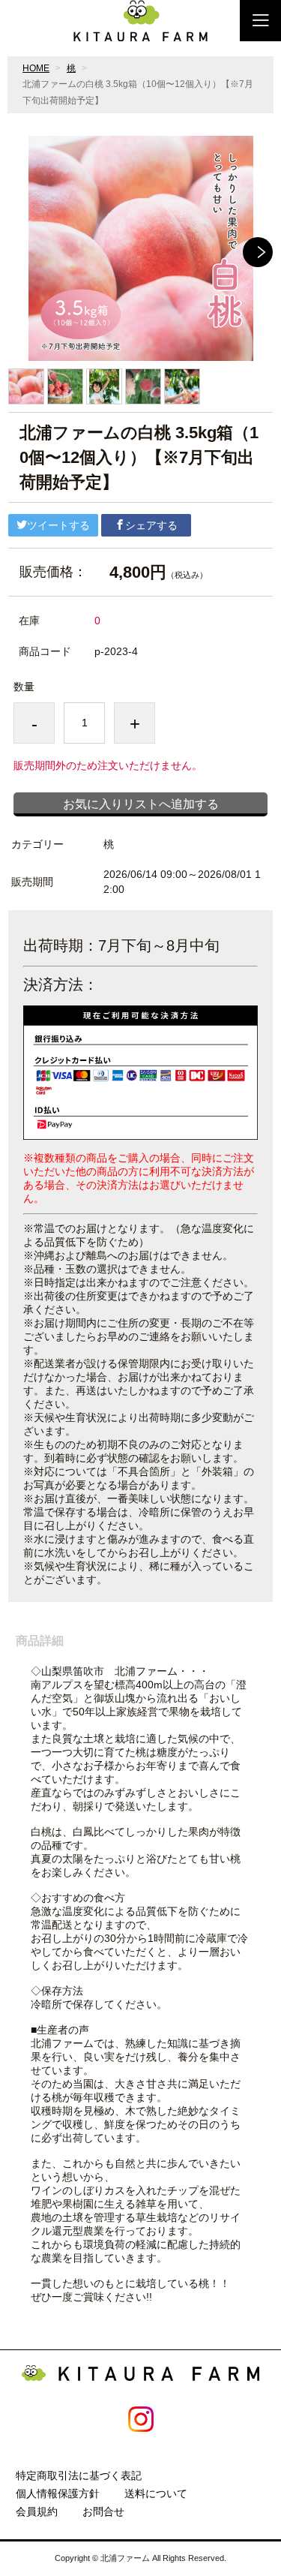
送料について (156, 2493)
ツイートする (58, 525)
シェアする (151, 525)
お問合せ (103, 2511)
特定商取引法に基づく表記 (79, 2475)
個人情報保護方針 (58, 2493)
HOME (36, 68)
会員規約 (37, 2511)
